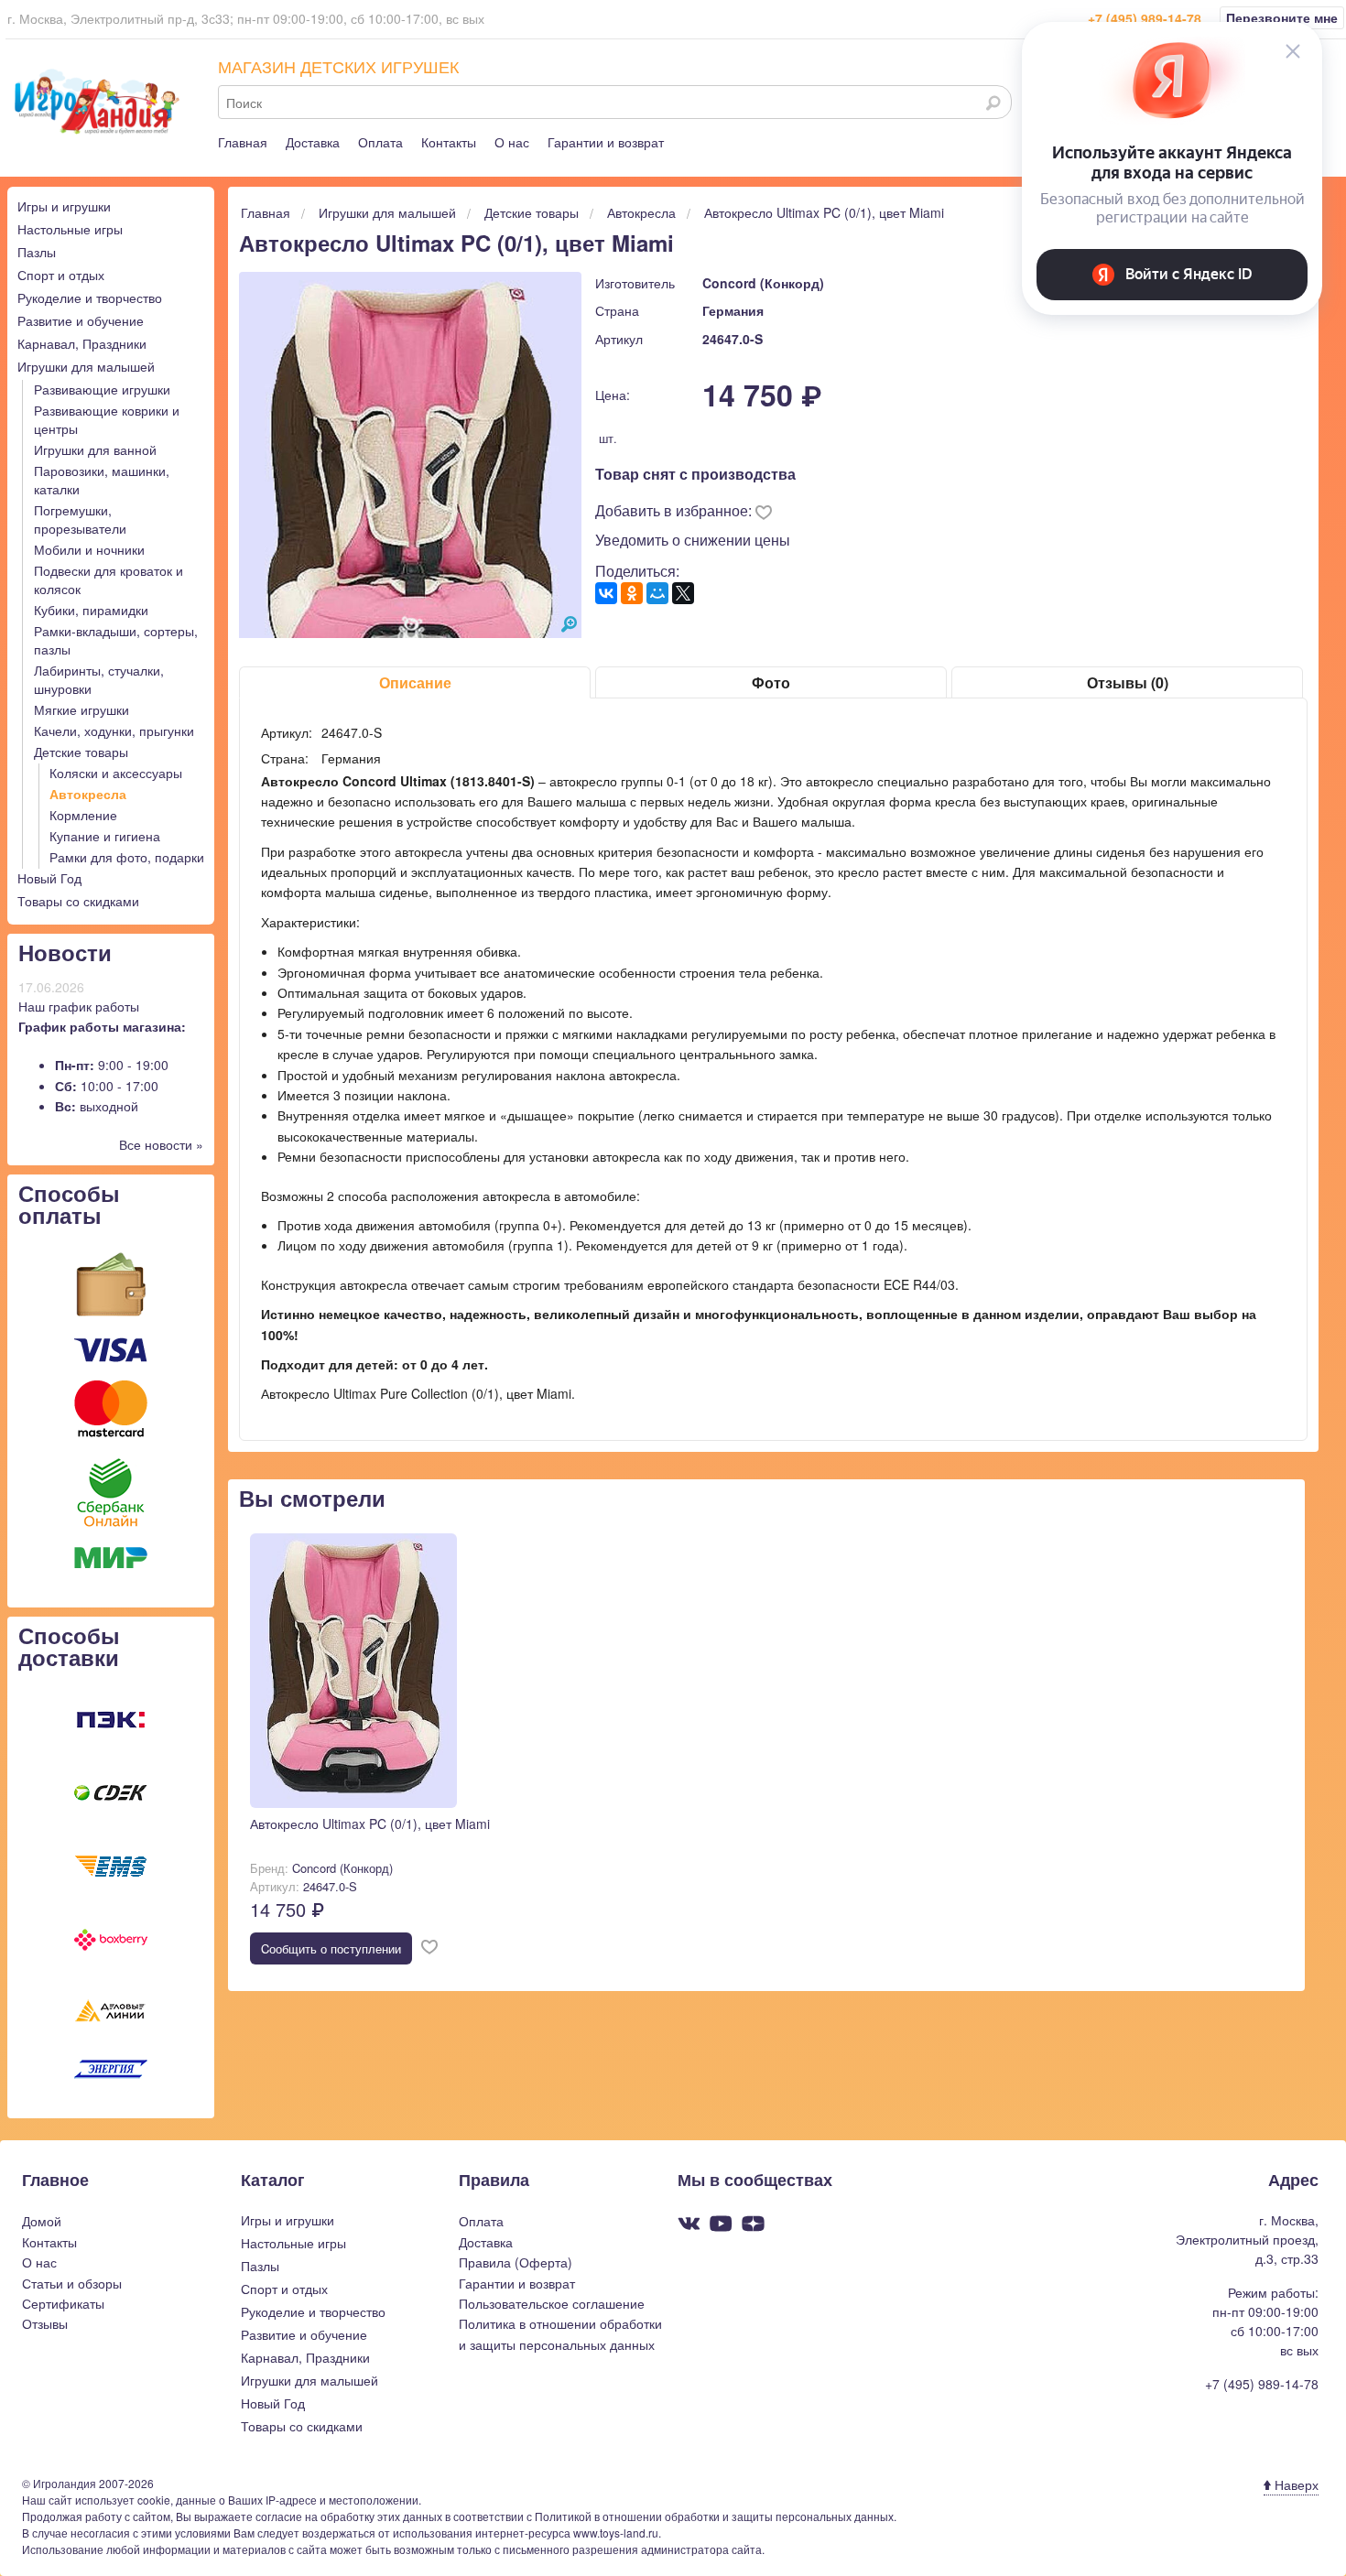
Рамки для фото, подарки (127, 857)
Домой (42, 2221)
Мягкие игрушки (81, 709)
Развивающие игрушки (102, 389)
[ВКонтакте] (606, 593)
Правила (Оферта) (516, 2262)
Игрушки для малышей (86, 366)
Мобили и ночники (89, 549)
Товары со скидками (78, 901)
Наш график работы (79, 1006)
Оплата (380, 142)
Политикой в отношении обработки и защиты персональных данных (714, 2516)
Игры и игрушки (64, 206)
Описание (415, 682)
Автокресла (88, 794)
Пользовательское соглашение (552, 2303)
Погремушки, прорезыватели (80, 519)
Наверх (1295, 2484)
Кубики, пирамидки (91, 610)
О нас (512, 142)
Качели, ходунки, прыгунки (114, 731)
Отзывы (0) (1128, 682)
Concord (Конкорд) (763, 283)
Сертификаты (63, 2303)
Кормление (83, 815)
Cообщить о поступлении (331, 1948)
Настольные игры (70, 229)
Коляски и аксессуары (116, 773)
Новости (65, 952)
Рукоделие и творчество (90, 298)
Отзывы (45, 2323)
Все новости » (161, 1144)
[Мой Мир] (657, 593)
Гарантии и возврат (606, 142)
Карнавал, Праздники (82, 343)
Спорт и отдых (61, 275)
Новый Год (49, 878)
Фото (771, 682)
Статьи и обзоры (72, 2283)
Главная (243, 142)
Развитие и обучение (81, 320)
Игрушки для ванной (95, 449)
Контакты (449, 142)
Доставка (313, 142)
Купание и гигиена (105, 836)
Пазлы (37, 252)
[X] (683, 593)
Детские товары (81, 752)
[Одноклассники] (632, 593)
